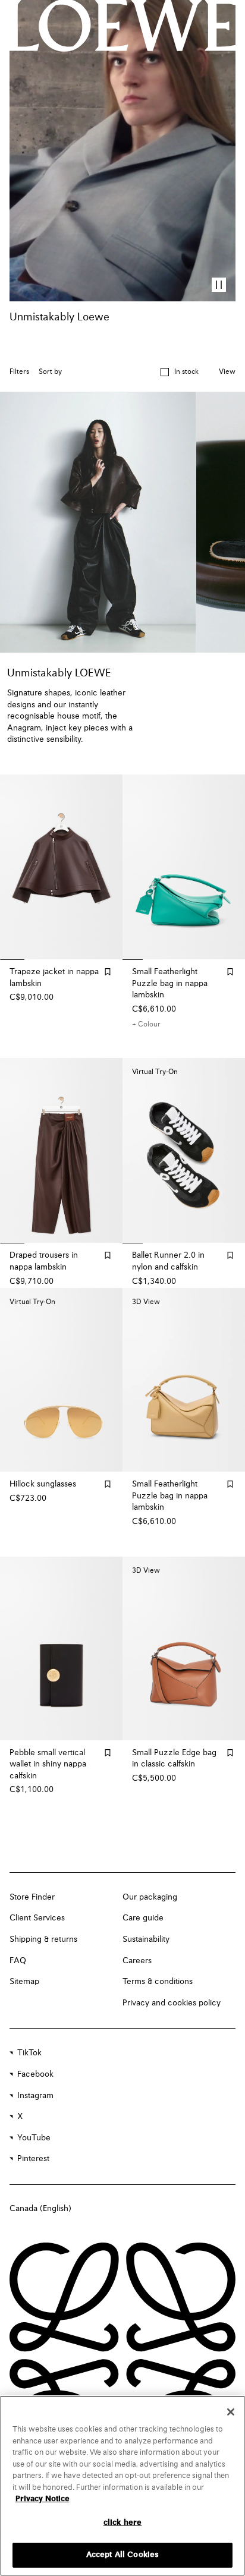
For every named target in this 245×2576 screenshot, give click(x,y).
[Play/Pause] (219, 285)
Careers (137, 1961)
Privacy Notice (43, 2499)
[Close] (231, 2412)
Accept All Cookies (122, 2555)
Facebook (35, 2074)
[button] (179, 372)
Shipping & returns (43, 1939)
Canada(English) (40, 2209)
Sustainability (146, 1939)
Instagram (35, 2096)
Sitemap (24, 1982)
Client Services (37, 1918)
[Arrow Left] (17, 867)
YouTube (34, 2138)
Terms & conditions (158, 1982)
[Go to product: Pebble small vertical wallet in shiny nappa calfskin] (61, 1648)
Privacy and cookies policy (172, 2003)
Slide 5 (234, 960)
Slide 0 (9, 960)
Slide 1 (33, 960)
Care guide (143, 1918)
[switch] (227, 372)
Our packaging (150, 1897)
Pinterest (33, 2159)
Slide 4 (107, 960)
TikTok (29, 2053)
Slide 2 (58, 960)
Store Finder (32, 1897)
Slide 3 (83, 960)
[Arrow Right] (106, 867)
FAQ (18, 1961)
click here (122, 2523)
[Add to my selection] (108, 972)
